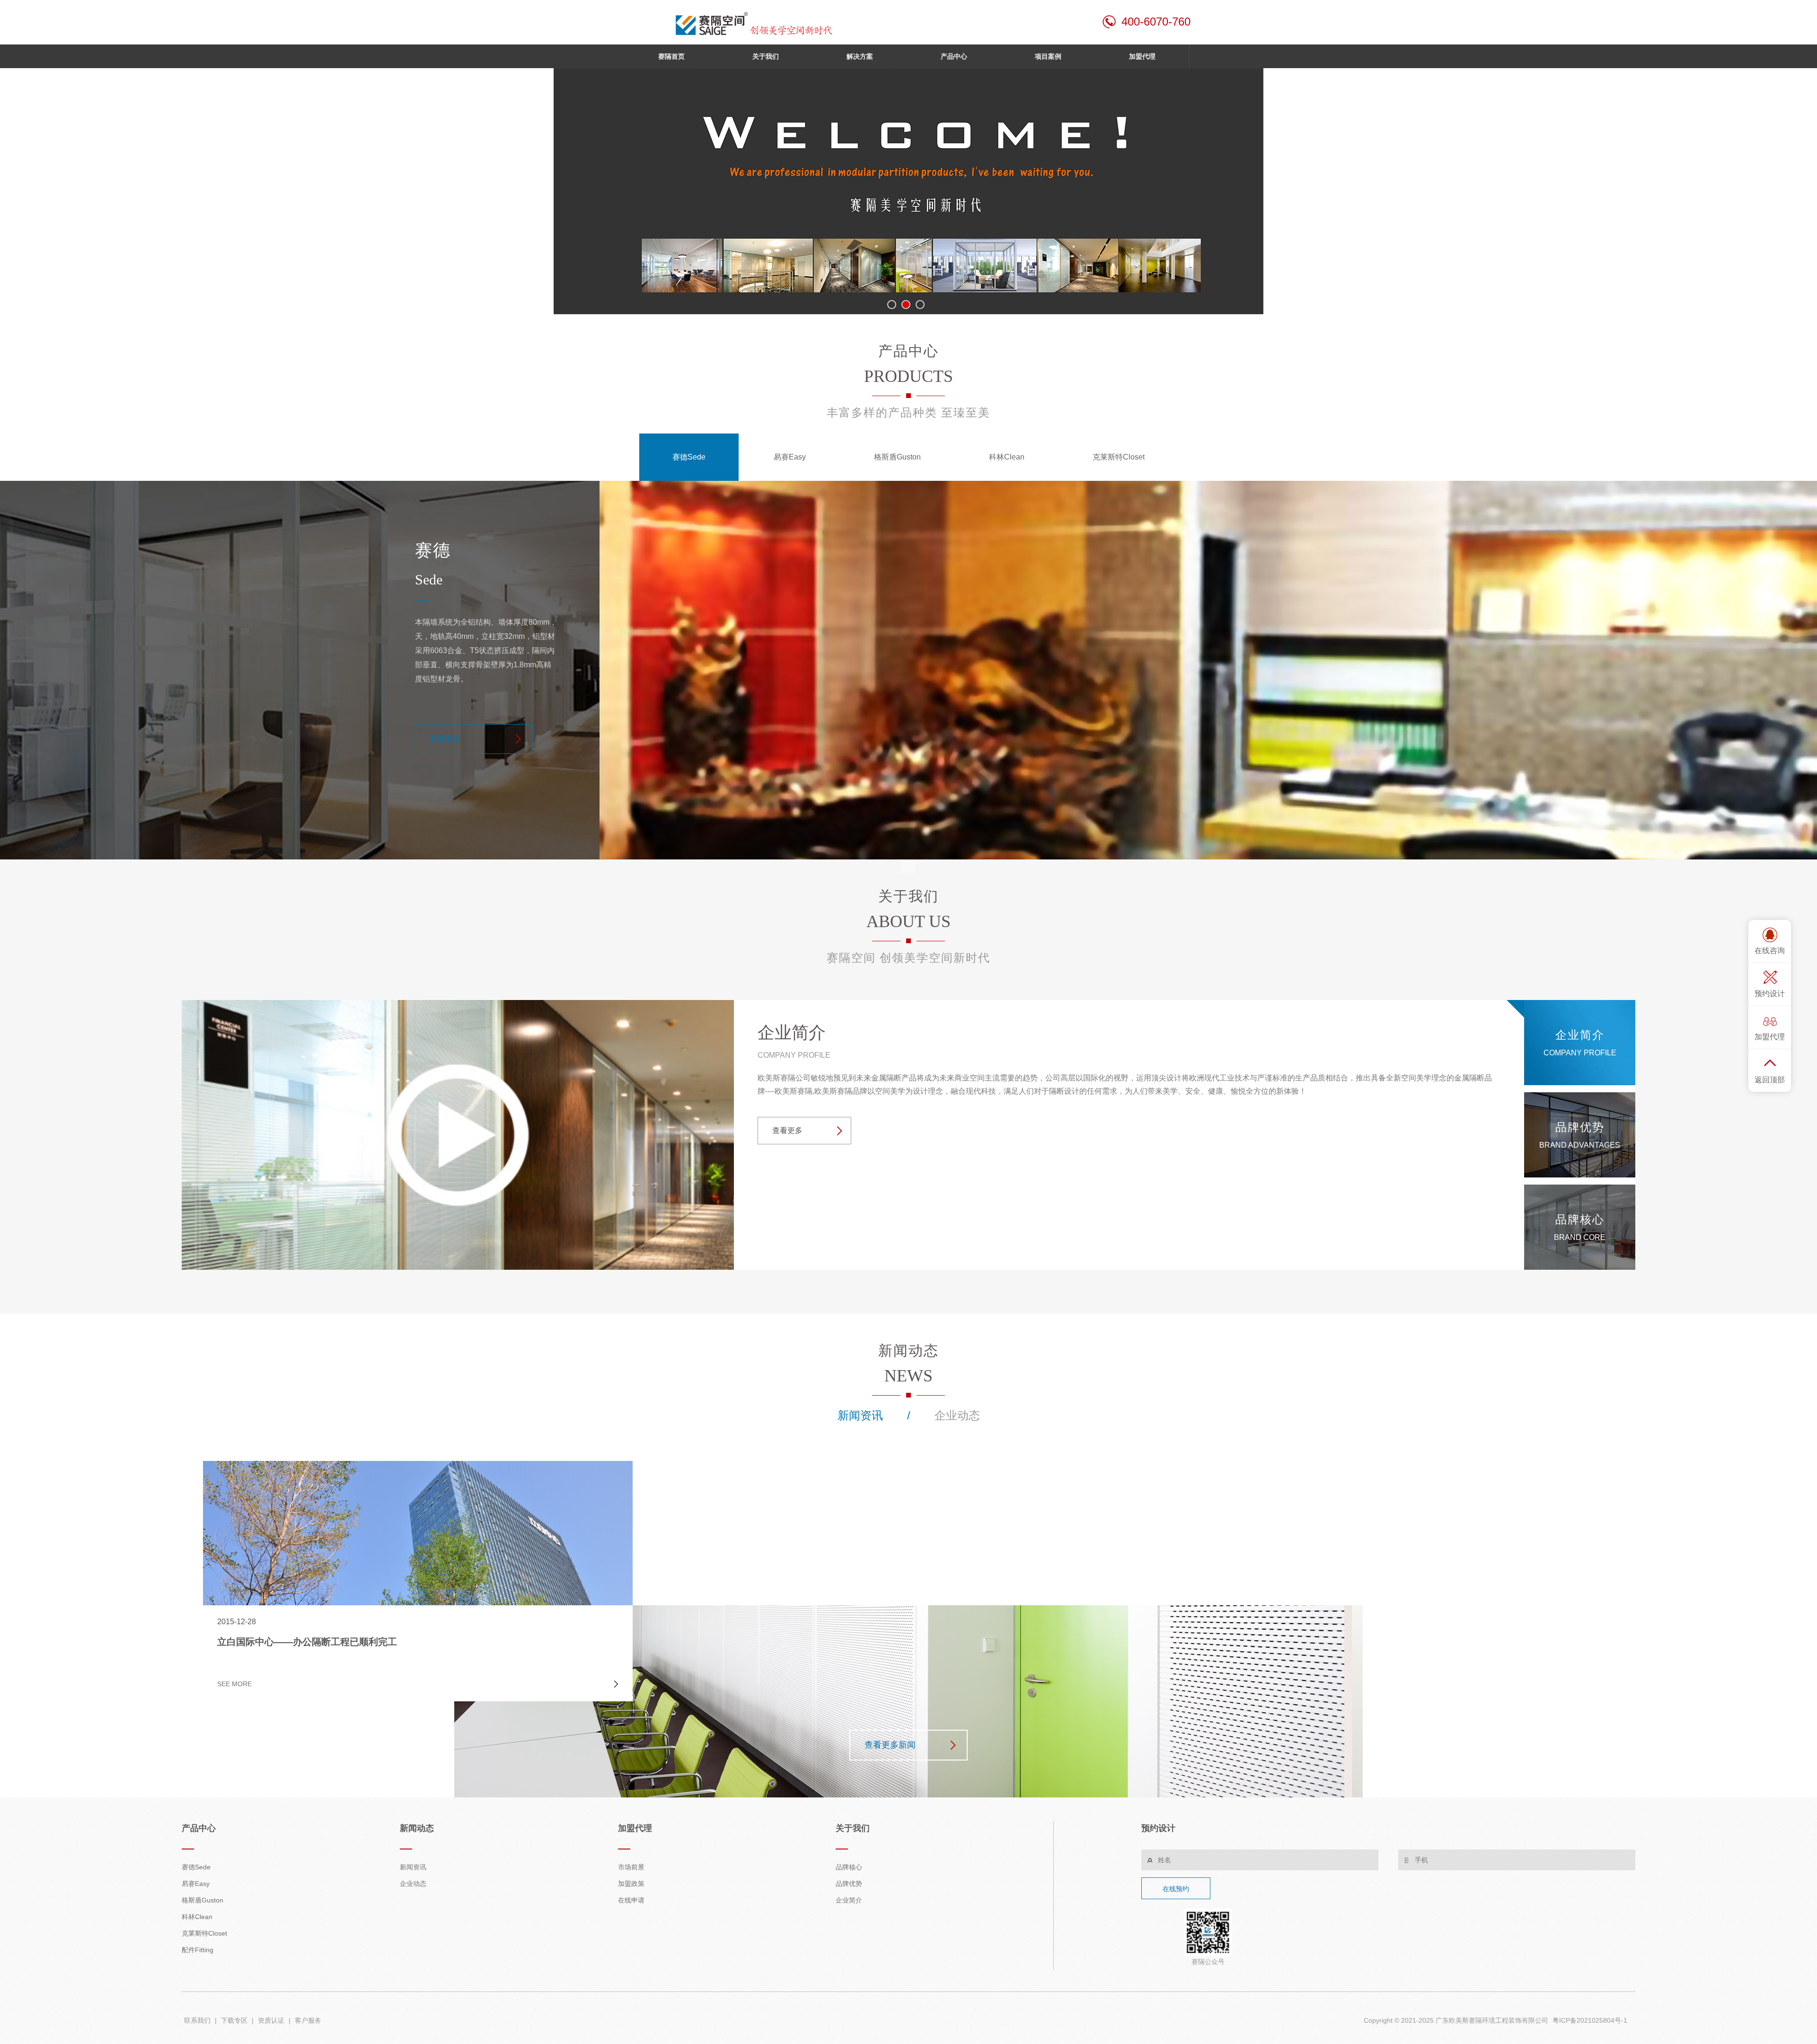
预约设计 (1770, 994)
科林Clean (1007, 457)
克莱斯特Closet (1119, 457)
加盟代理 (1770, 1037)
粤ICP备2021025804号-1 (1590, 2020)
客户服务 (307, 2020)
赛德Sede (689, 457)
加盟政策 (631, 1884)
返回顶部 (1770, 1080)
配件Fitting (198, 1950)
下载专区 (234, 2020)
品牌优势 (849, 1884)
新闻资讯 (860, 1415)
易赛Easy (790, 457)
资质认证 (271, 2020)
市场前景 (631, 1867)
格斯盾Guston (897, 457)
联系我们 (197, 2020)
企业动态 (957, 1415)
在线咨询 (1770, 951)
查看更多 (445, 739)
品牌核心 (849, 1867)
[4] (908, 191)
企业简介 (849, 1900)
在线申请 (631, 1900)
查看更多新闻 (890, 1745)
